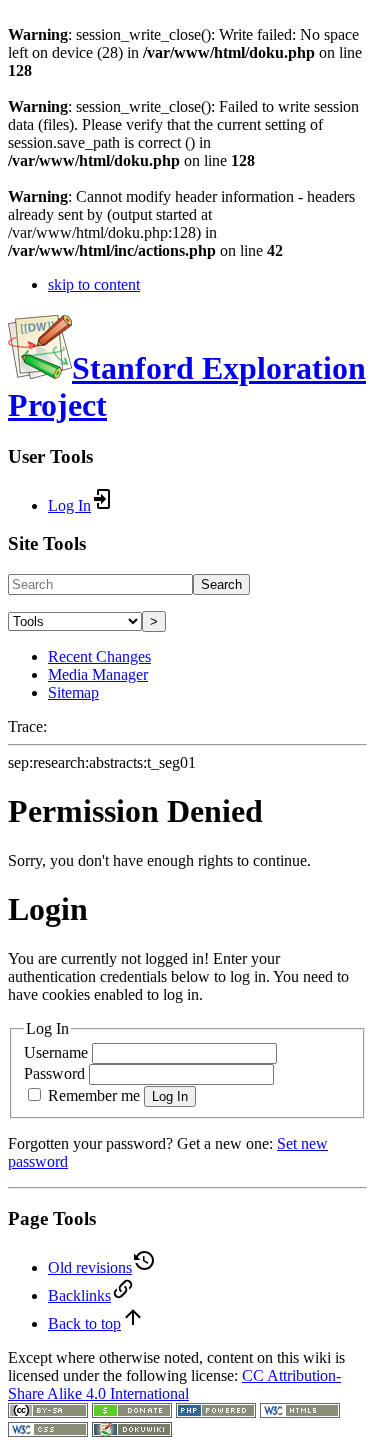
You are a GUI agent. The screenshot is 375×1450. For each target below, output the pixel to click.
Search (221, 584)
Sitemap (73, 692)
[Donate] (132, 1412)
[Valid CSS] (48, 1431)
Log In (170, 1096)
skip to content (94, 284)
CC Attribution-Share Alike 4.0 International (174, 1384)
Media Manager (98, 674)
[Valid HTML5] (300, 1412)
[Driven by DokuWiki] (132, 1431)
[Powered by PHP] (216, 1412)
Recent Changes (99, 656)
